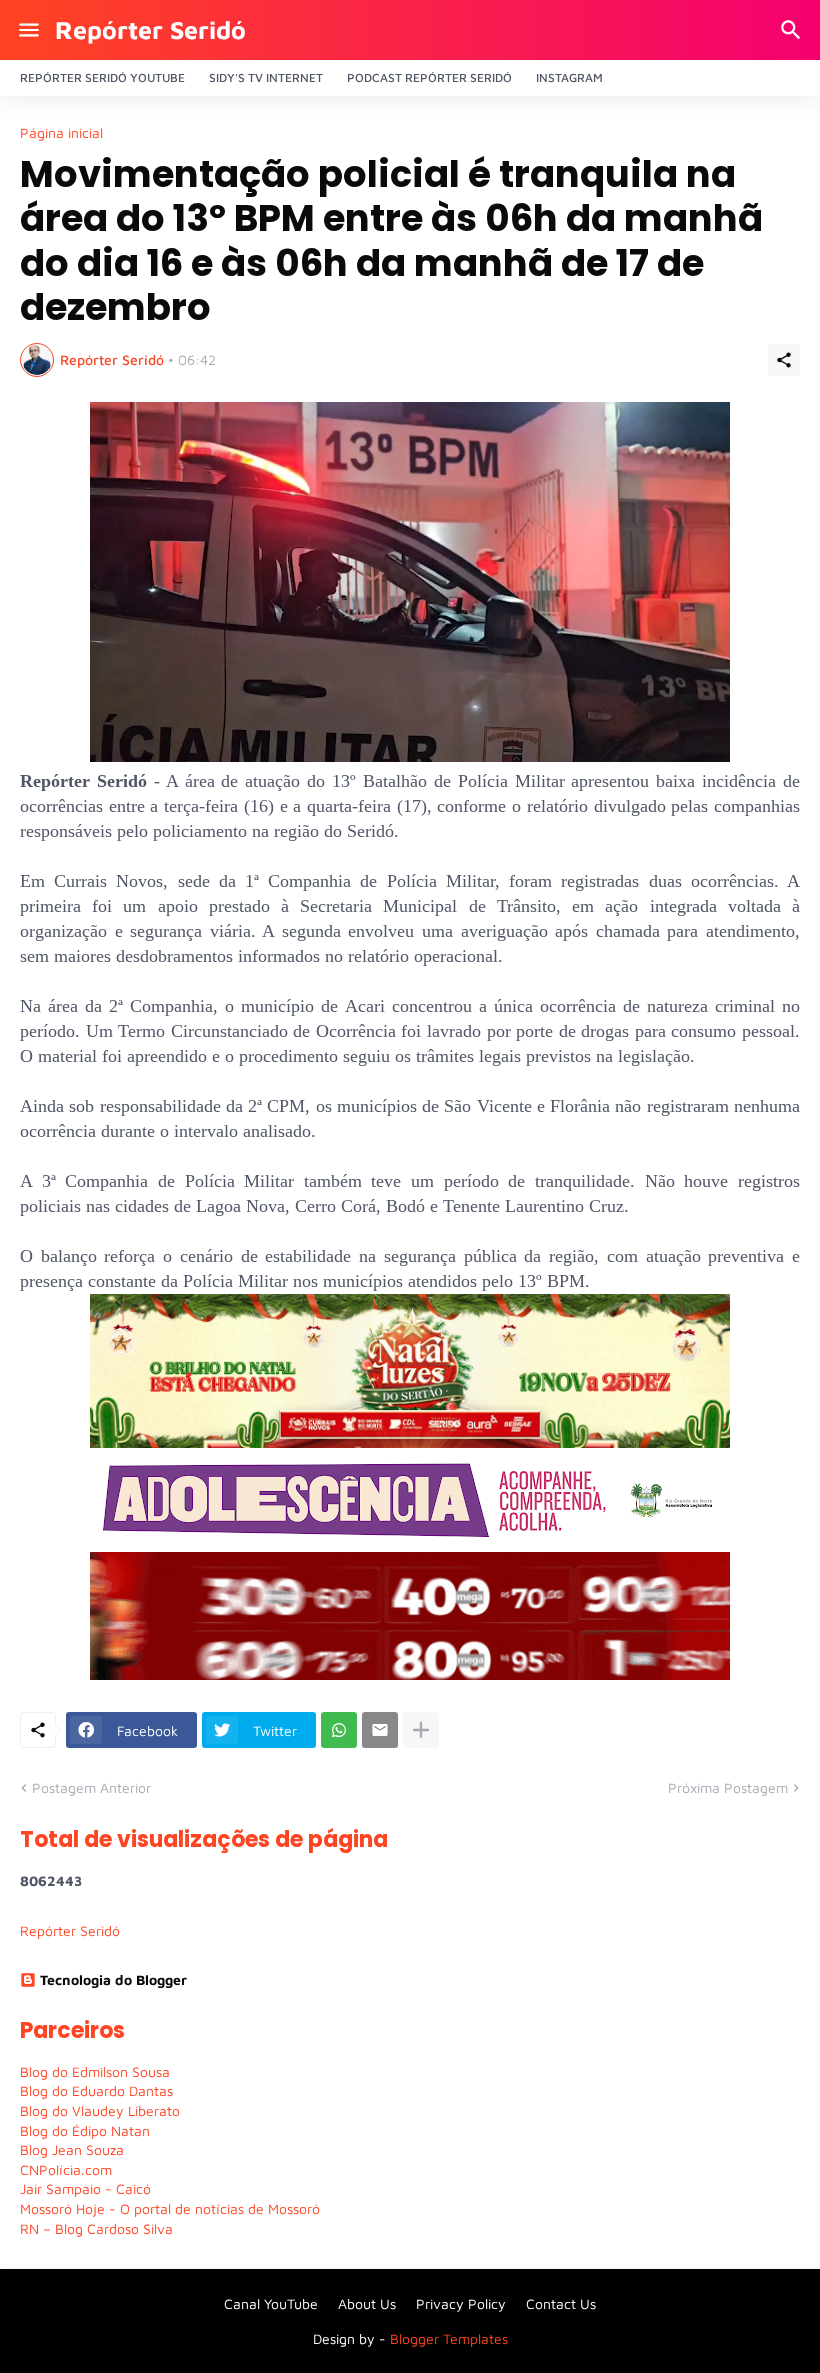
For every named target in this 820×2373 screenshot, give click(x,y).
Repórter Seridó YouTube (102, 77)
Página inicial (61, 133)
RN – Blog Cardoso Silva (96, 2228)
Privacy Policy (461, 2303)
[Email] (380, 1730)
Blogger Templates (449, 2338)
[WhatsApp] (339, 1730)
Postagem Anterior (91, 1787)
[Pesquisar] (793, 30)
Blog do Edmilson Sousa (95, 2071)
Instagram (569, 77)
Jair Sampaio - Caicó (85, 2188)
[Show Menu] (27, 30)
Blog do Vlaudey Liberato (100, 2110)
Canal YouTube (271, 2303)
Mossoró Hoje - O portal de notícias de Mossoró (170, 2208)
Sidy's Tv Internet (266, 77)
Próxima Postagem (728, 1787)
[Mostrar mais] (421, 1730)
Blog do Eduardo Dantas (96, 2090)
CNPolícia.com (66, 2169)
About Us (367, 2303)
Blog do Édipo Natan (85, 2130)
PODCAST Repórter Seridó (429, 77)
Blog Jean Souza (72, 2149)
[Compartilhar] (784, 360)
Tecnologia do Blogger (113, 1979)
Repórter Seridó (150, 29)
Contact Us (561, 2303)
